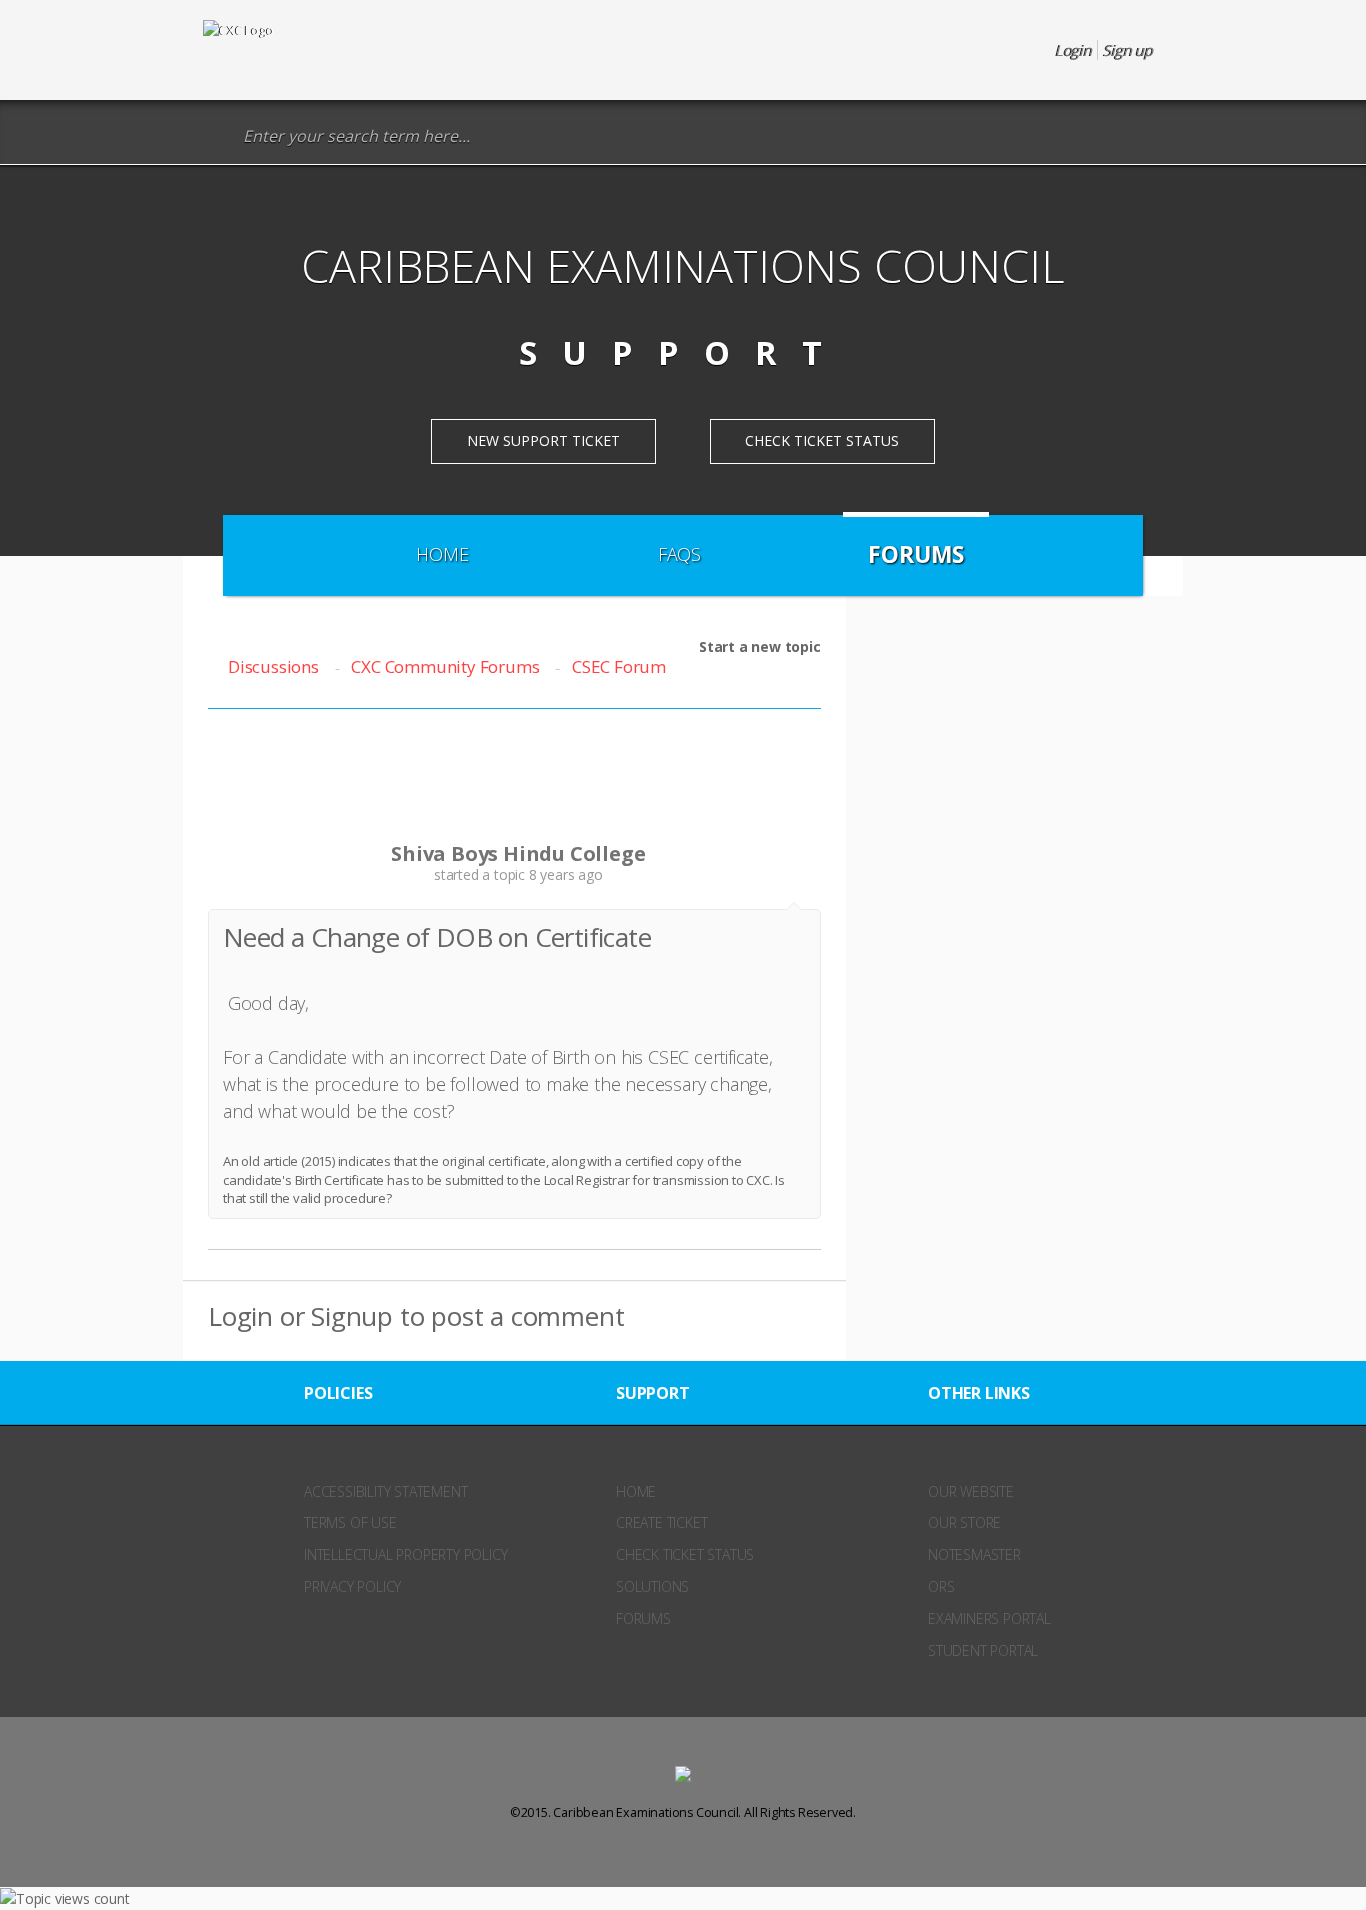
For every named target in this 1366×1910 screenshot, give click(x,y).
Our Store (964, 1522)
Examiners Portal (989, 1618)
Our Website (971, 1491)
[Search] (217, 136)
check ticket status (685, 1554)
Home (442, 554)
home (636, 1491)
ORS (941, 1586)
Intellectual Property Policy (405, 1554)
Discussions (273, 666)
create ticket (661, 1522)
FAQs (679, 554)
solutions (652, 1586)
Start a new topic (760, 646)
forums (643, 1618)
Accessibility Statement (385, 1491)
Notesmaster (974, 1554)
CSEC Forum (619, 666)
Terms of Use (350, 1522)
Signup (352, 1316)
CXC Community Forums (445, 666)
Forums (916, 554)
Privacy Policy (352, 1586)
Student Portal (983, 1650)
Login (240, 1316)
